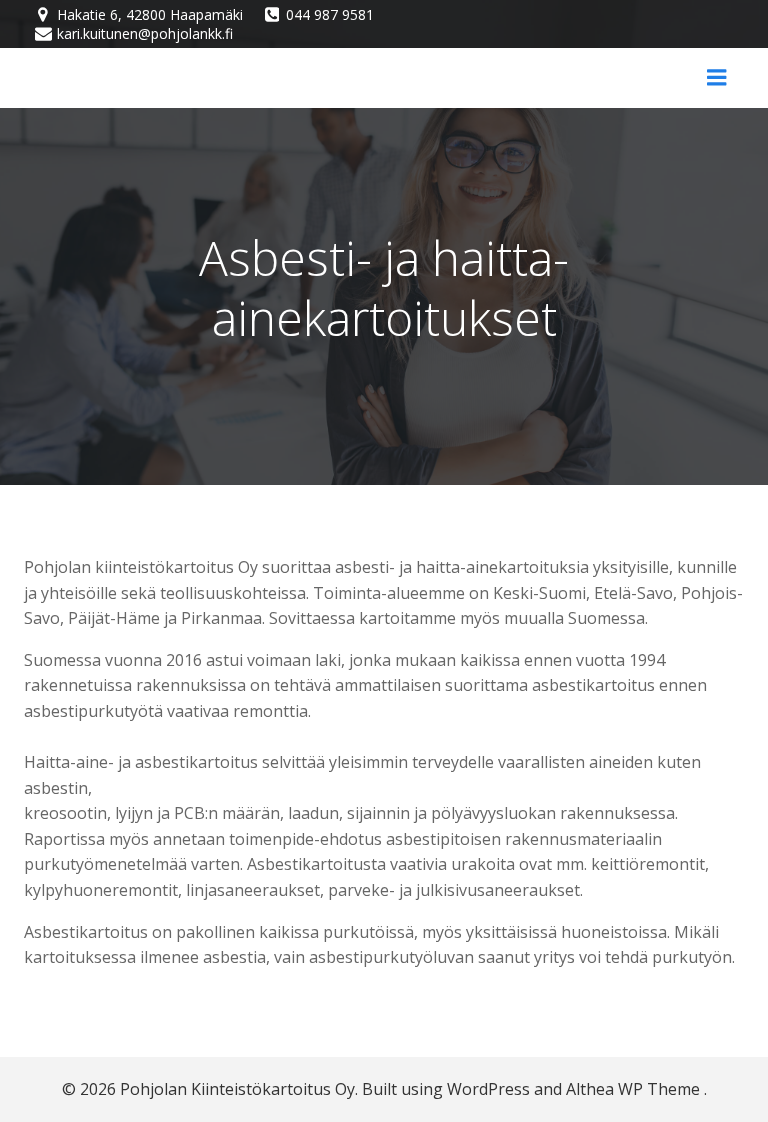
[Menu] (717, 78)
